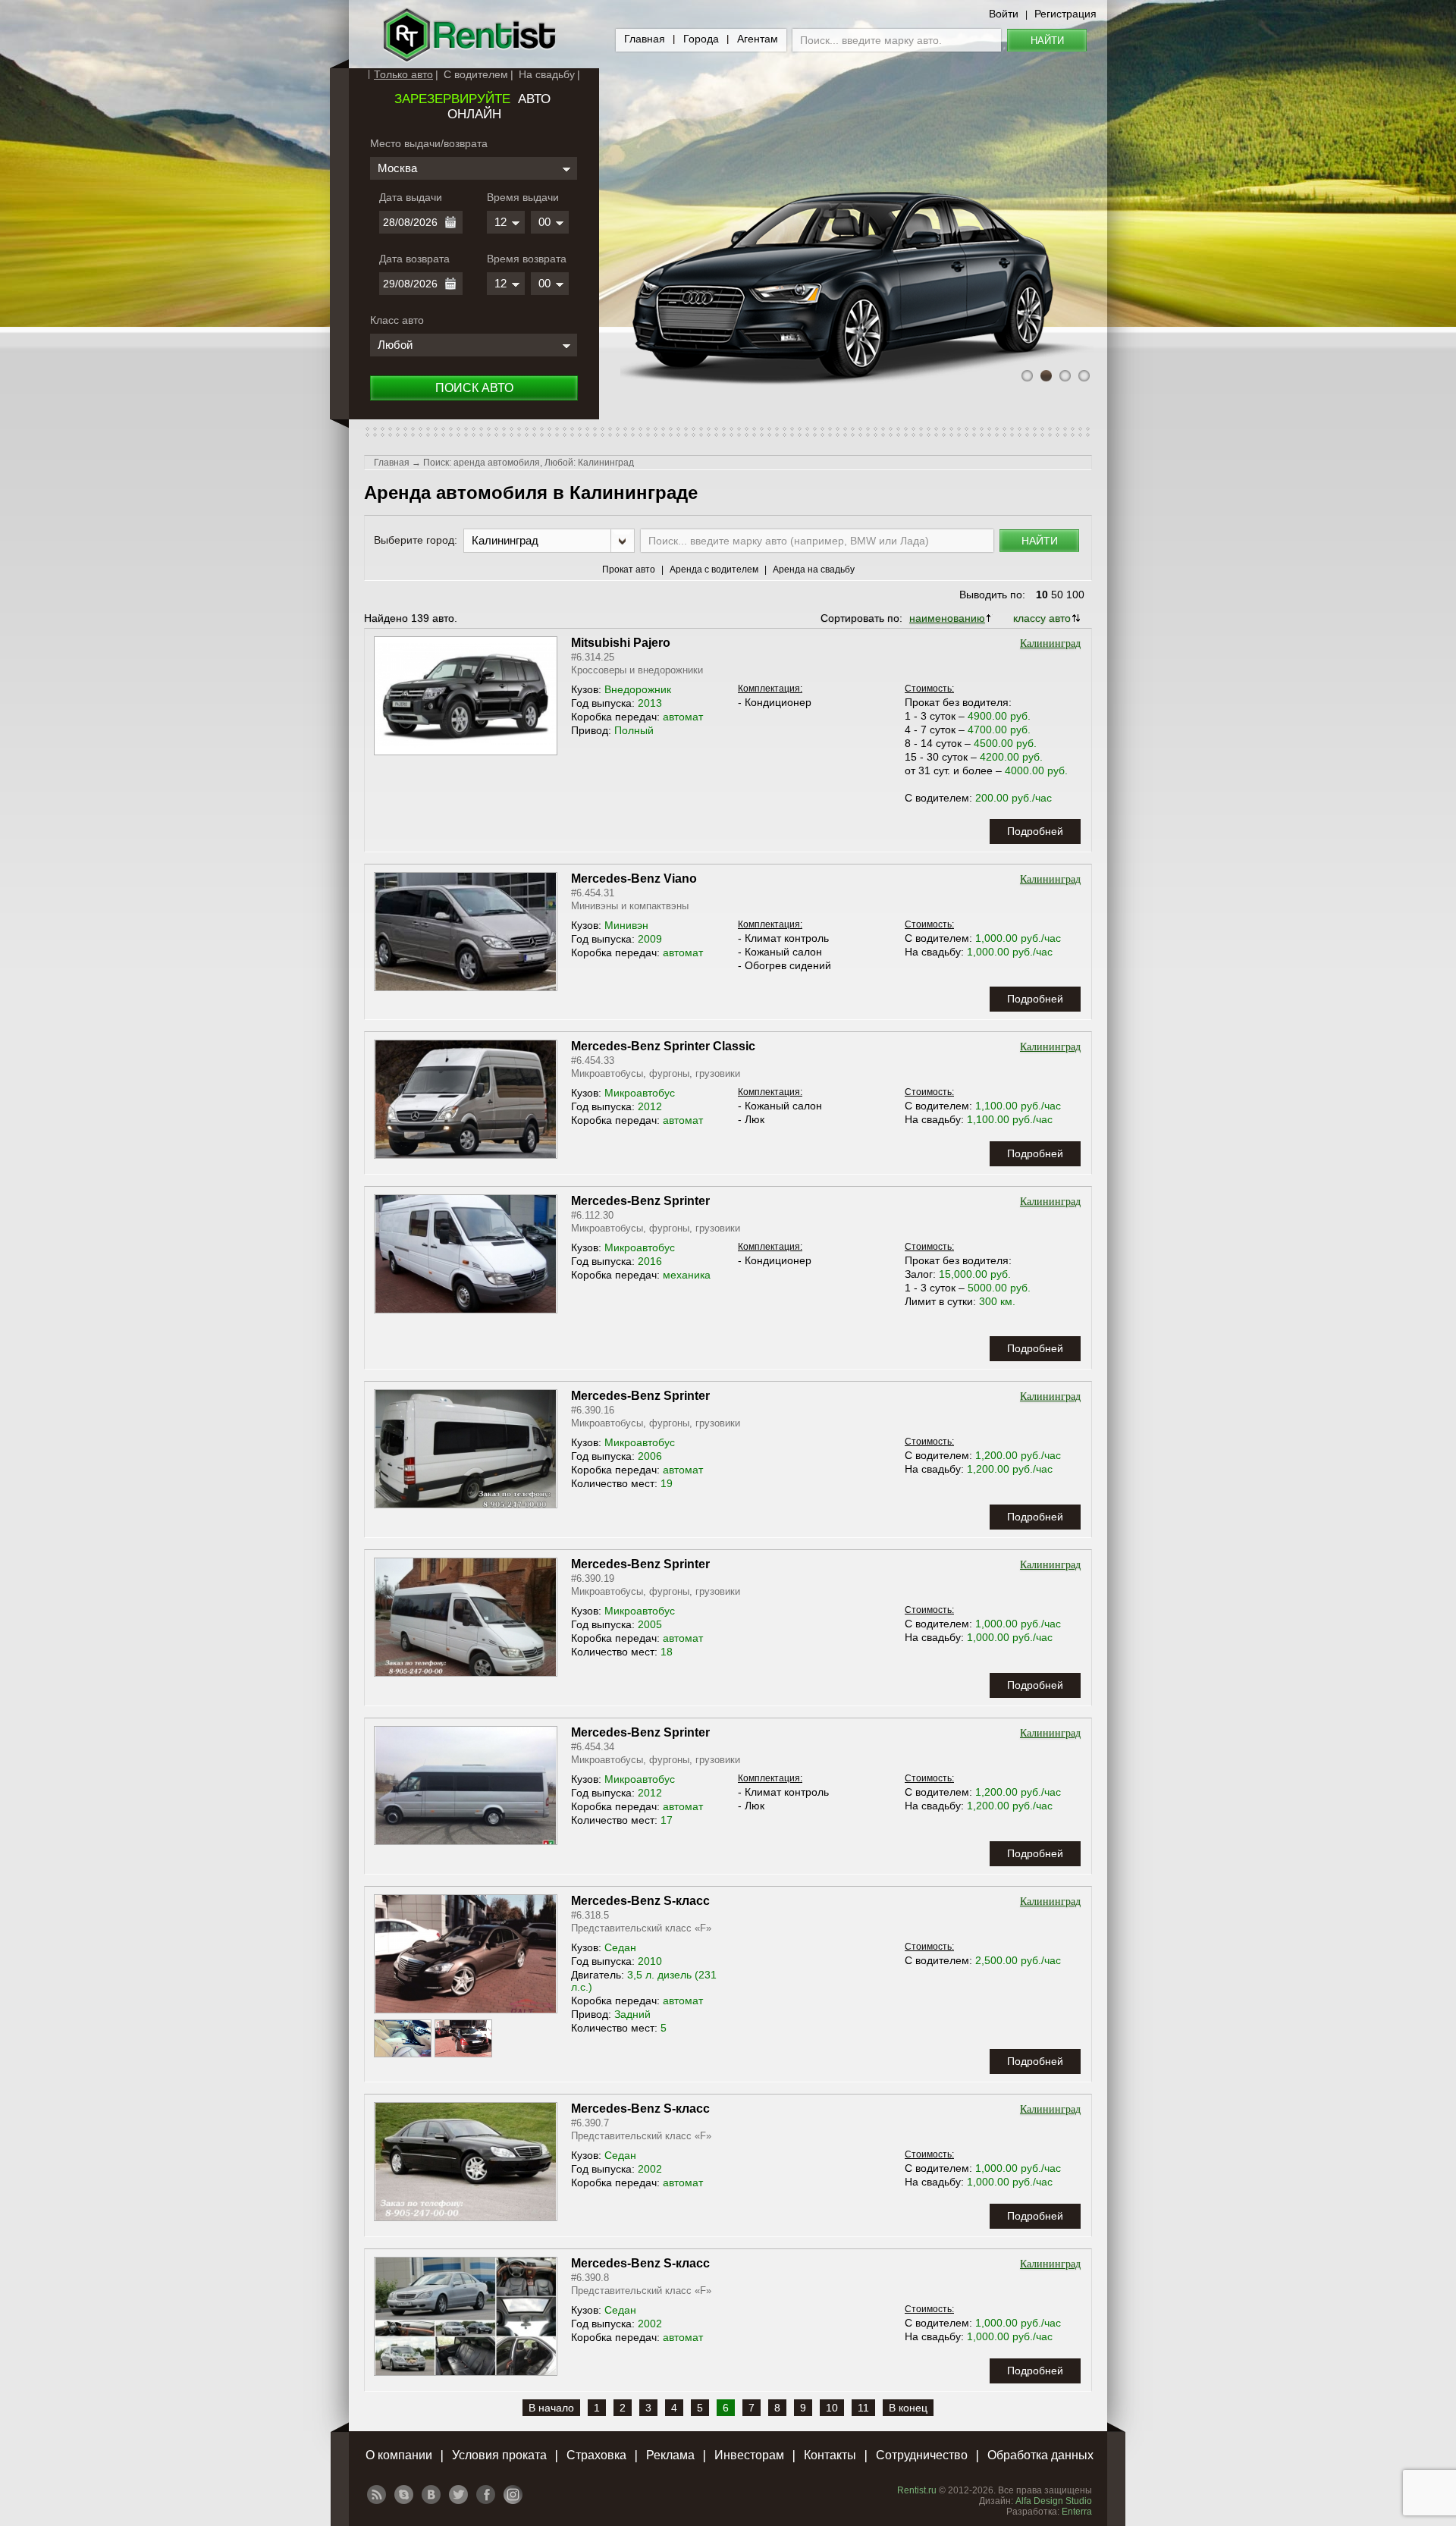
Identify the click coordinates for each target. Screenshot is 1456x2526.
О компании (399, 2455)
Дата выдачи (411, 197)
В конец (908, 2408)
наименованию (947, 618)
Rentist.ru (917, 2490)
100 (1075, 595)
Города (701, 39)
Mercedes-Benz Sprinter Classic (663, 1046)
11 (863, 2408)
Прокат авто (629, 570)
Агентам (758, 39)
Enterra (1077, 2512)
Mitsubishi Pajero (621, 643)
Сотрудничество (922, 2455)
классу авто (1042, 618)
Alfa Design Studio (1054, 2501)
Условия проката (499, 2455)
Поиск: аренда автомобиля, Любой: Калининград (529, 463)
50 (1057, 595)
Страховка (596, 2455)
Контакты (830, 2455)
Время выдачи (523, 197)
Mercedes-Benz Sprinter (640, 1201)
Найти (1047, 41)
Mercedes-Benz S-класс (640, 1901)
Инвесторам (749, 2455)
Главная (645, 39)
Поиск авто (474, 388)
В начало (551, 2408)
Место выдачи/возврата (429, 143)
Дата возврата (414, 259)
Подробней (1035, 831)
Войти (1004, 14)
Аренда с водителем (714, 570)
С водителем (476, 74)
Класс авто (397, 320)
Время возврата (527, 259)
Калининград (1050, 643)
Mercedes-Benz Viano (634, 879)
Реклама (670, 2455)
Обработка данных (1040, 2455)
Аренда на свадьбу (814, 570)
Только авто (403, 74)
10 (1042, 595)
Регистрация (1065, 14)
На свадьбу (547, 74)
